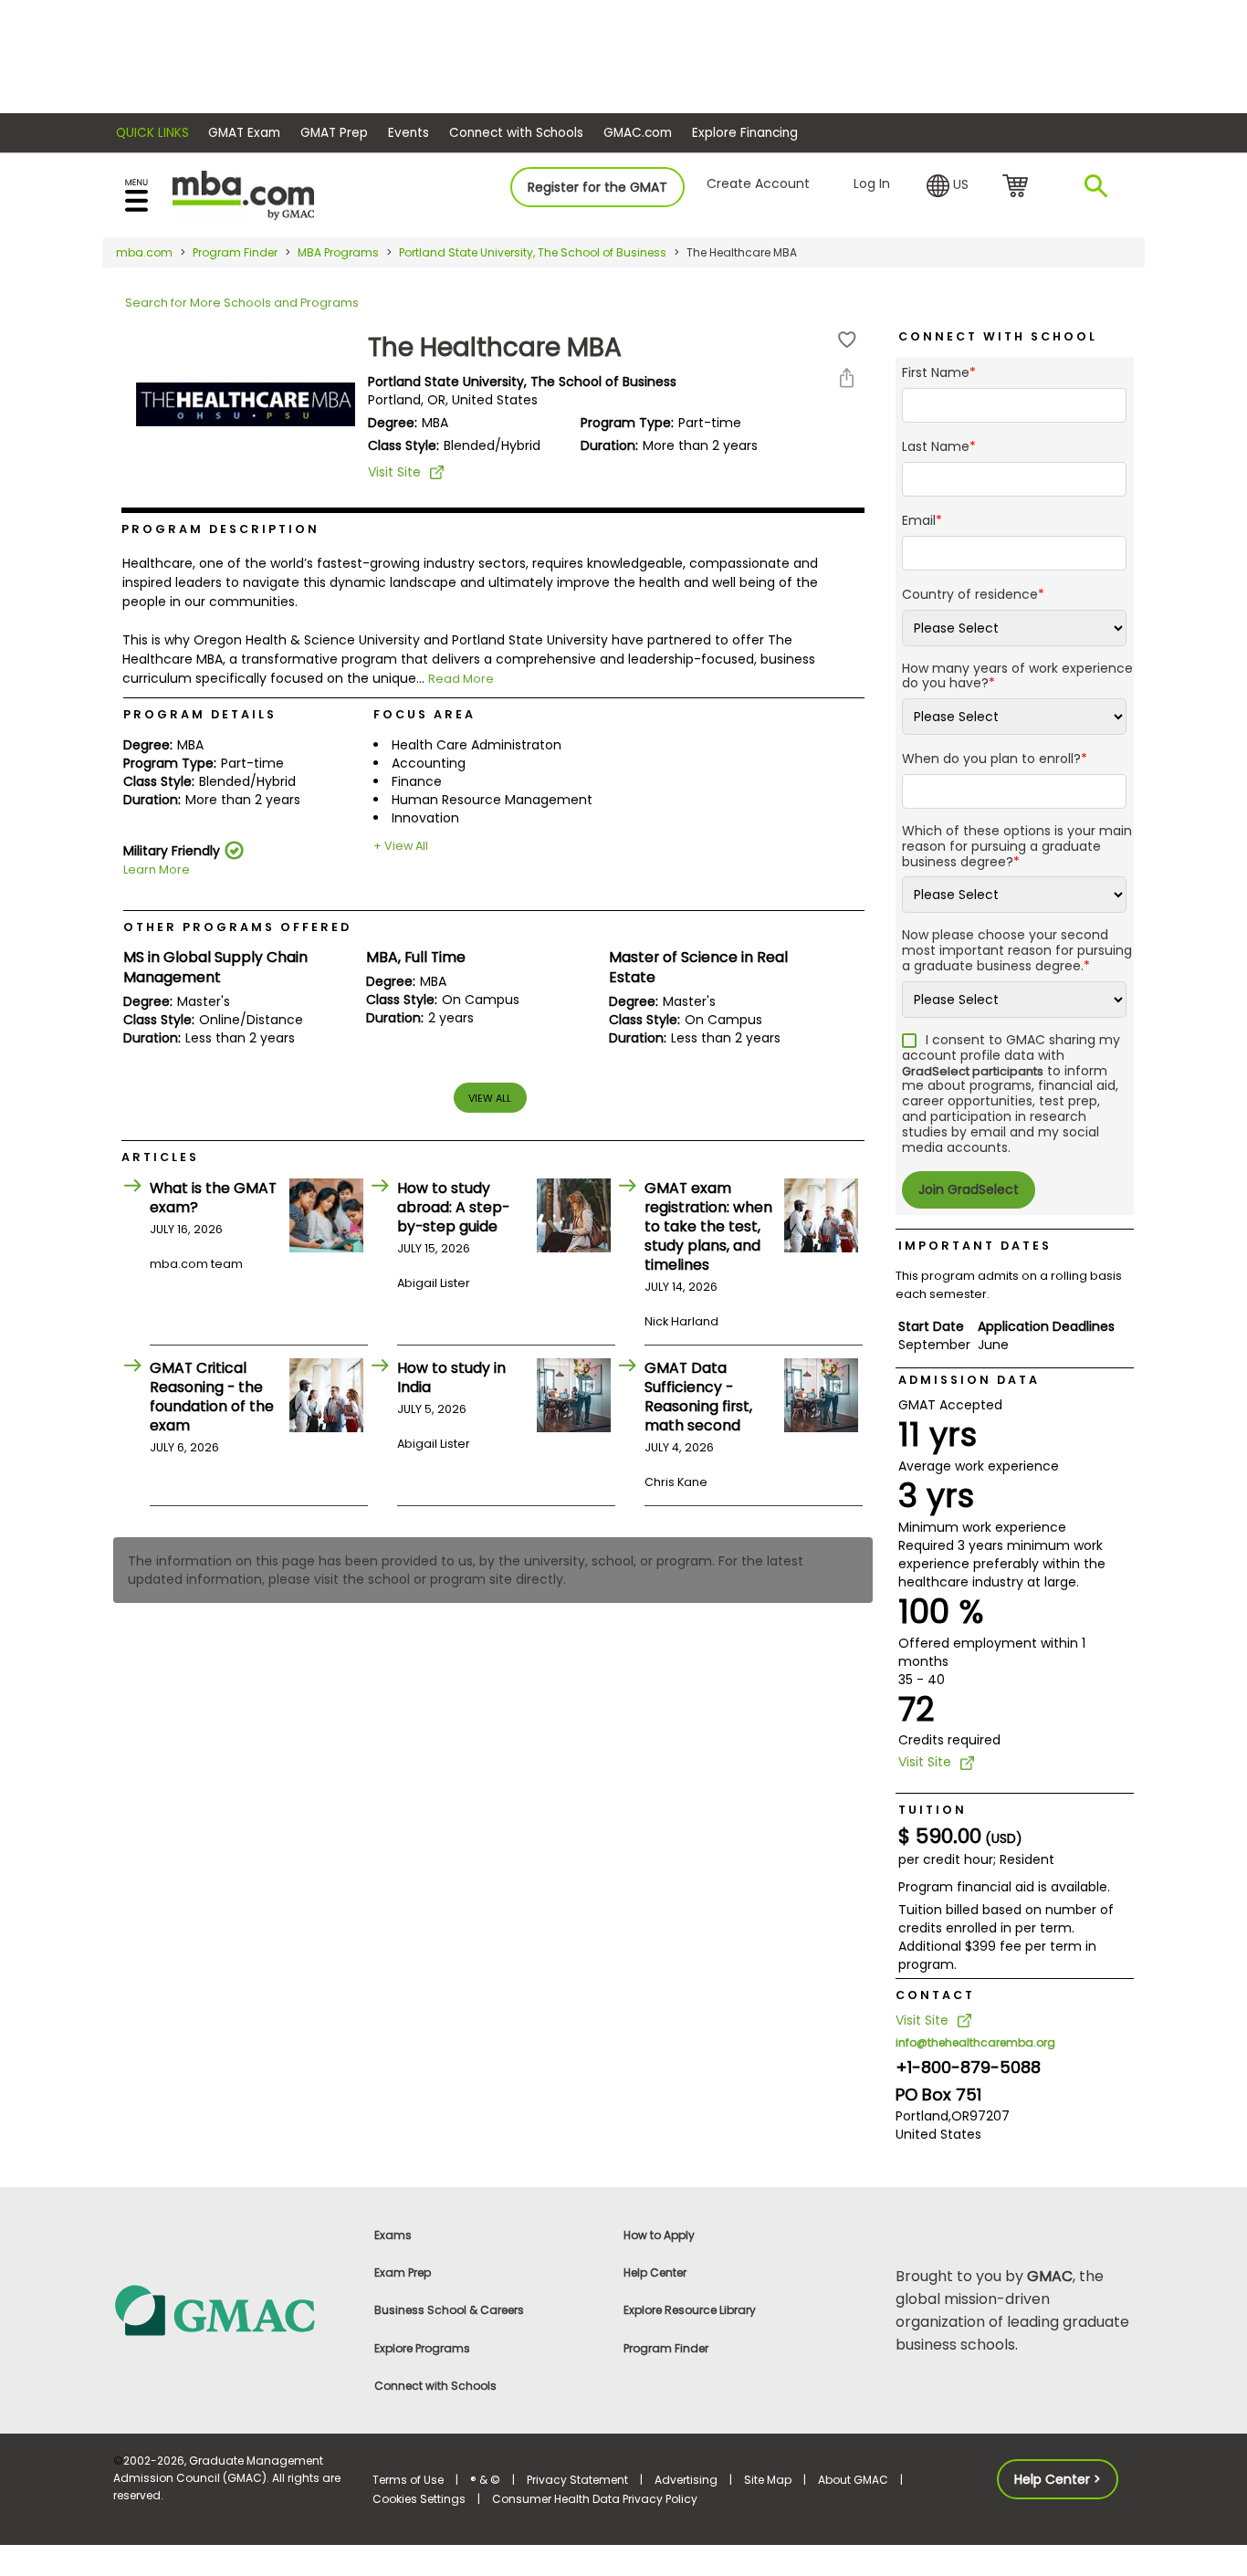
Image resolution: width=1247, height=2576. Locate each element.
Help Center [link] (655, 2272)
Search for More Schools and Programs (242, 303)
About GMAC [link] (853, 2480)
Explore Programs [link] (422, 2348)
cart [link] (1018, 187)
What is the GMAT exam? (213, 1198)
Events (409, 133)
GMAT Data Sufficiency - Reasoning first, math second (698, 1397)
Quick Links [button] (152, 133)
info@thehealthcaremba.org (975, 2042)
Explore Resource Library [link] (690, 2310)
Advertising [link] (686, 2480)
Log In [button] (872, 183)
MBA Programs (338, 252)
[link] (232, 2309)
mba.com (144, 252)
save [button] (847, 340)
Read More (461, 679)
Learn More (157, 869)
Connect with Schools (516, 133)
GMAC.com (638, 133)
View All (490, 1098)
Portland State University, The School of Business (533, 252)
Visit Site (394, 472)
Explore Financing (745, 133)
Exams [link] (393, 2235)
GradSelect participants (973, 1071)
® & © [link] (485, 2480)
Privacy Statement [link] (577, 2480)
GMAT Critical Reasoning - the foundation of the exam (212, 1397)
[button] (948, 186)
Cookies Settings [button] (419, 2499)
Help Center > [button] (1058, 2479)
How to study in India (451, 1377)
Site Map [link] (768, 2480)
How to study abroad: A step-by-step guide (453, 1207)
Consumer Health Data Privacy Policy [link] (595, 2499)
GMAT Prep (334, 133)
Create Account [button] (758, 183)
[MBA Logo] (243, 194)
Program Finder (235, 252)
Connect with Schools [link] (435, 2386)
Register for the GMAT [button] (597, 187)
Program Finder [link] (666, 2348)
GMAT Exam (244, 133)
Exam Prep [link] (403, 2272)
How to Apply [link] (659, 2235)
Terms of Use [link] (408, 2480)
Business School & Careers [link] (449, 2310)
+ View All (401, 846)
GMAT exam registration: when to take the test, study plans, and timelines (708, 1226)
